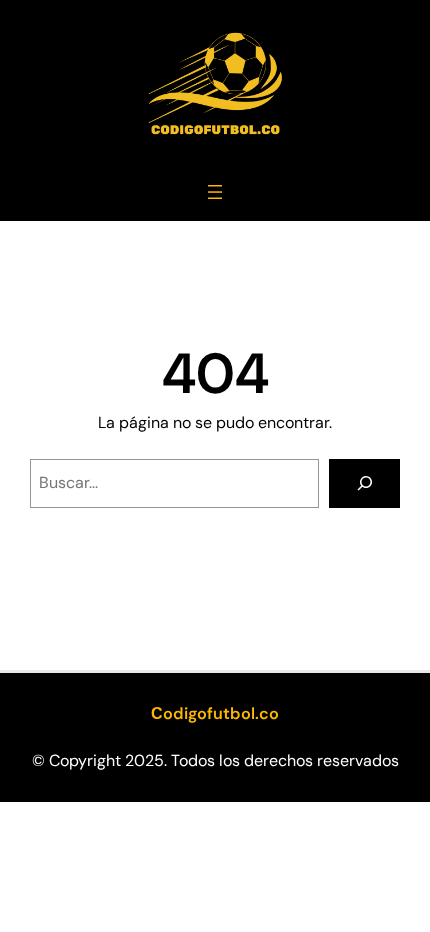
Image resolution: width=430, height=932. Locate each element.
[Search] (364, 483)
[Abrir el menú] (215, 192)
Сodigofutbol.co (215, 713)
